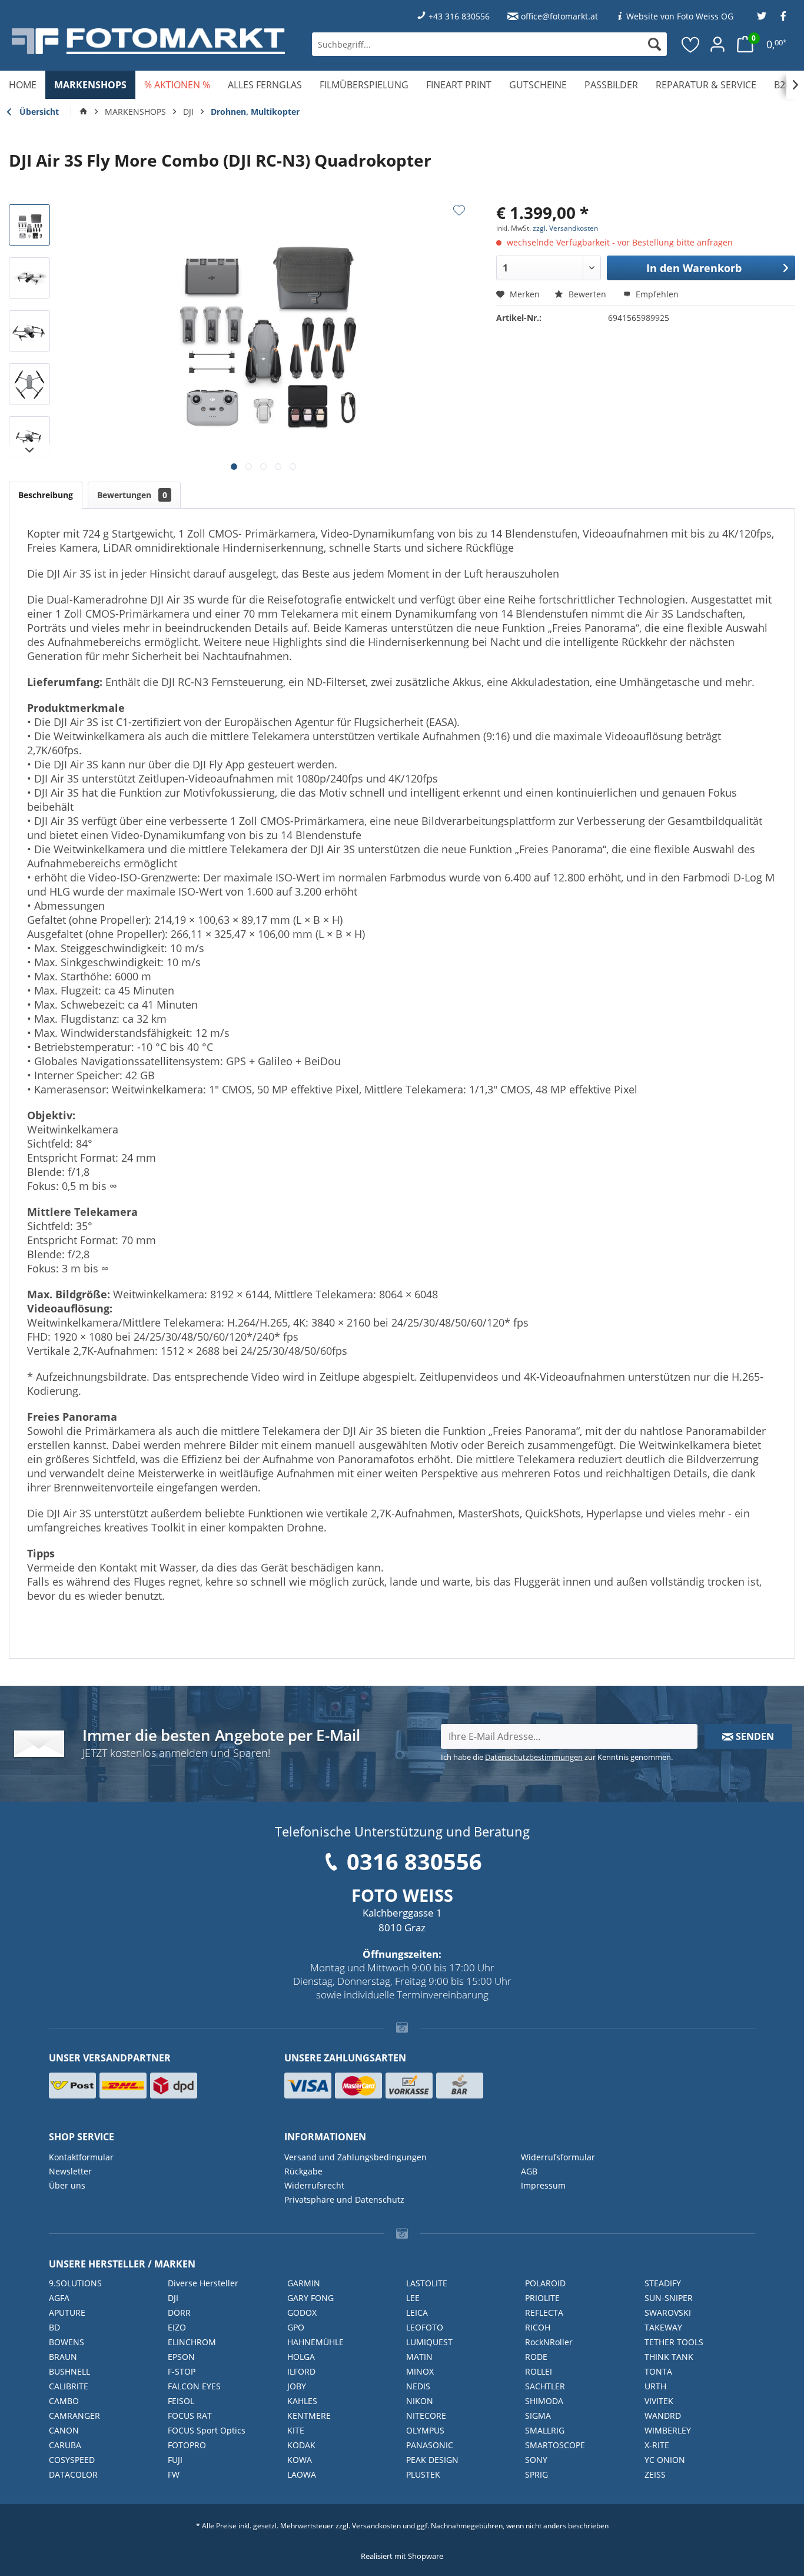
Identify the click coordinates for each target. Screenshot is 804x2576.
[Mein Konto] (717, 44)
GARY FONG (310, 2298)
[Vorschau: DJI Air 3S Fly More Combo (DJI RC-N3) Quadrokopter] (29, 225)
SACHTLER (545, 2386)
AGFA (59, 2298)
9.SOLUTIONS (75, 2283)
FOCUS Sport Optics (207, 2430)
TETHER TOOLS (674, 2342)
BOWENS (67, 2342)
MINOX (420, 2371)
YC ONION (665, 2460)
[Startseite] (84, 112)
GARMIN (304, 2283)
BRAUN (63, 2357)
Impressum (543, 2185)
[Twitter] (762, 16)
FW (174, 2474)
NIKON (420, 2401)
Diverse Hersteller (203, 2283)
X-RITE (657, 2445)
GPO (296, 2327)
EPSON (181, 2357)
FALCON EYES (194, 2386)
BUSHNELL (69, 2371)
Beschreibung (46, 495)
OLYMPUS (425, 2430)
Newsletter (70, 2171)
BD (54, 2327)
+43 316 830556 (459, 16)
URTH (655, 2386)
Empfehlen (656, 294)
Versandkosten (376, 2526)
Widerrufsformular (558, 2157)
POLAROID (545, 2283)
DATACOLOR (73, 2474)
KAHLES (302, 2401)
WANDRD (663, 2416)
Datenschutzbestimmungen (534, 1757)
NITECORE (426, 2416)
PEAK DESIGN (432, 2460)
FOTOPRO (187, 2445)
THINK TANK (669, 2357)
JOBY (297, 2386)
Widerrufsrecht (314, 2185)
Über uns (67, 2185)
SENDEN (754, 1736)
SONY (536, 2460)
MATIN (419, 2357)
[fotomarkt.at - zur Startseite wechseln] (148, 41)
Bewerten (587, 294)
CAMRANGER (74, 2416)
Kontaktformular (81, 2157)
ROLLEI (539, 2371)
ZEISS (655, 2474)
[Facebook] (783, 16)
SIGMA (538, 2416)
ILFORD (301, 2371)
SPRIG (536, 2474)
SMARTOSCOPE (555, 2445)
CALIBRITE (69, 2386)
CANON (64, 2430)
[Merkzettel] (691, 44)
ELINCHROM (192, 2342)
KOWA (300, 2460)
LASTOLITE (427, 2283)
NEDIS (418, 2386)
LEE (413, 2298)
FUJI (175, 2460)
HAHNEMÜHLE (315, 2342)
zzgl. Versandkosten (565, 228)
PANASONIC (430, 2445)
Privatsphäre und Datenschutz (344, 2199)
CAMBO (64, 2401)
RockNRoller (549, 2342)
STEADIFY (663, 2283)
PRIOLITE (542, 2298)
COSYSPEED (72, 2460)
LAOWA (302, 2474)
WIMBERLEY (668, 2430)
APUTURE (67, 2313)
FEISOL (181, 2401)
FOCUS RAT (190, 2416)
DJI (173, 2298)
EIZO (177, 2327)
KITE (296, 2430)
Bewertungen (132, 495)
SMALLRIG (545, 2430)
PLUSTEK (423, 2474)
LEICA (417, 2313)
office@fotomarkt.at (559, 16)
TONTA (658, 2371)
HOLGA (301, 2357)
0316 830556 (414, 1861)
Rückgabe (303, 2171)
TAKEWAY (663, 2327)
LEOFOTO (425, 2327)
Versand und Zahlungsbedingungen (356, 2157)
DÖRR (179, 2313)
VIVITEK (659, 2401)
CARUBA (65, 2445)
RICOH (538, 2327)
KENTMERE (309, 2416)
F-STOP (182, 2371)
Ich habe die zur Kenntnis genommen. (557, 1757)
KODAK (301, 2445)
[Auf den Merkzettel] (459, 210)
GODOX (302, 2313)
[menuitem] (489, 44)
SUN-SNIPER (669, 2298)
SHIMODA (544, 2401)
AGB (529, 2171)
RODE (536, 2357)
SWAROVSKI (668, 2313)
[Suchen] (655, 44)
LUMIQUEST (429, 2342)
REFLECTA (544, 2313)
